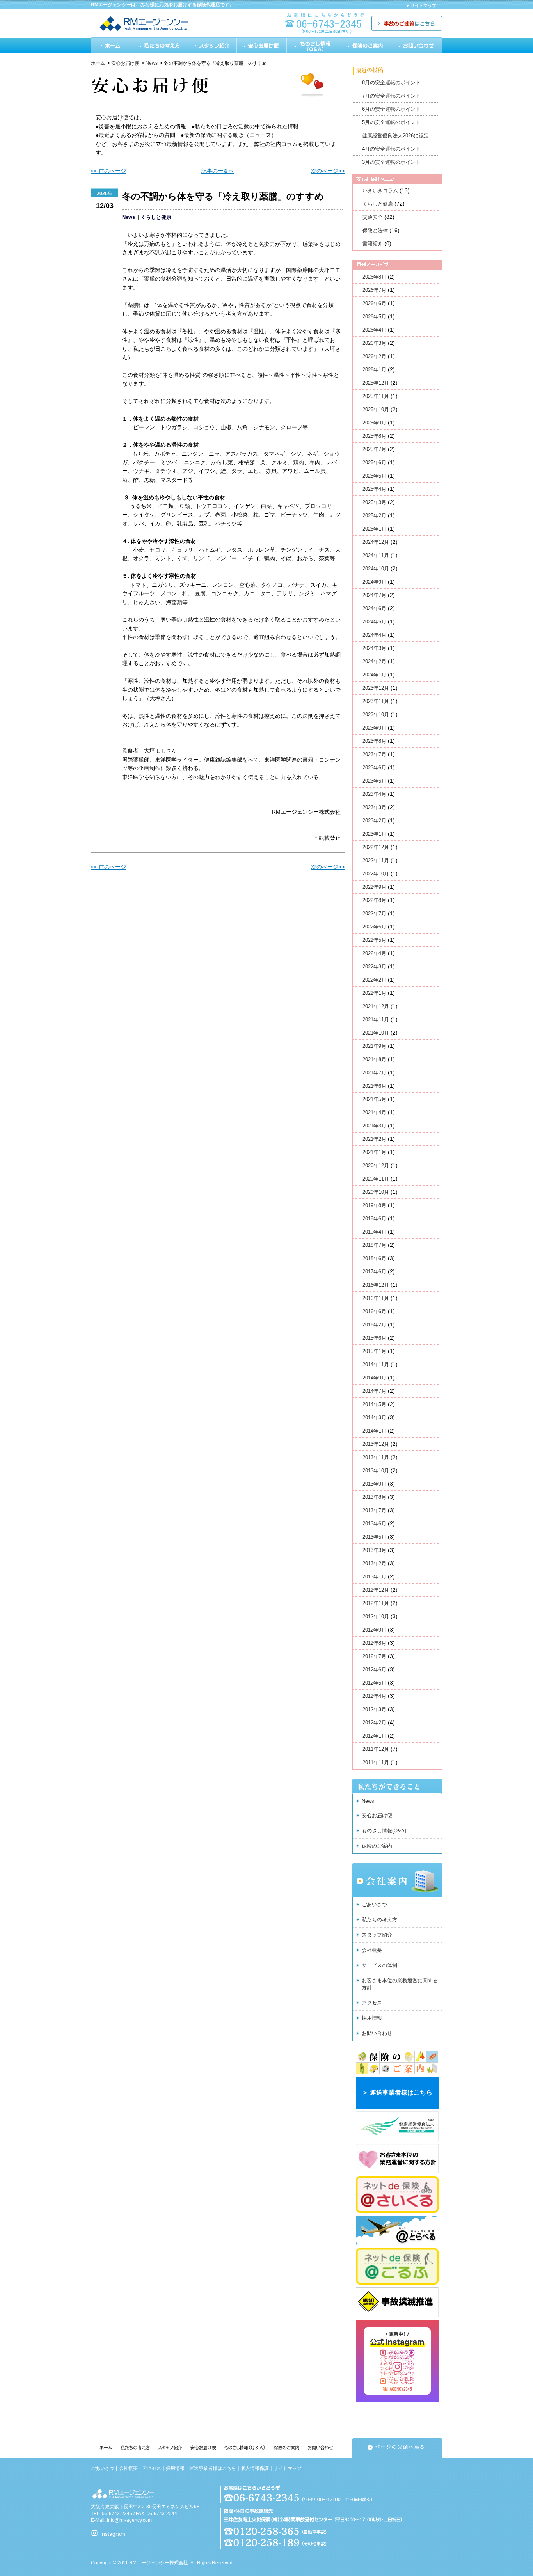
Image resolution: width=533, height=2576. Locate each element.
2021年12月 (376, 1006)
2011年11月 (376, 1762)
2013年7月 (374, 1510)
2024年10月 (376, 569)
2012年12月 (376, 1590)
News (129, 217)
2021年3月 (374, 1126)
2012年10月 (376, 1616)
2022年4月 (374, 953)
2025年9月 (374, 423)
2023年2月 (374, 821)
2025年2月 (374, 516)
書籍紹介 (373, 244)
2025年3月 (374, 502)
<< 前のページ (108, 171)
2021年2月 (374, 1139)
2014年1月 (374, 1431)
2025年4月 (374, 489)
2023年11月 (376, 701)
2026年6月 (374, 303)
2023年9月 (374, 728)
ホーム (112, 45)
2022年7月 (374, 913)
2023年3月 (374, 807)
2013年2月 (374, 1563)
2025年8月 (374, 436)
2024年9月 (374, 582)
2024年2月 (374, 661)
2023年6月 (374, 768)
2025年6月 (374, 462)
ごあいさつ (374, 1904)
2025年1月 (374, 529)
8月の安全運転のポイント (391, 83)
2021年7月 (374, 1073)
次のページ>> (328, 171)
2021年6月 (374, 1086)
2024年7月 (374, 595)
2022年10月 (376, 874)
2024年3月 (374, 648)
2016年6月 (374, 1311)
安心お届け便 (377, 1815)
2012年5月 (374, 1683)
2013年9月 (374, 1484)
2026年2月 (374, 356)
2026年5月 (374, 317)
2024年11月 (376, 555)
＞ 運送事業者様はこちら (397, 2092)
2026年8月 (374, 277)
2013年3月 (374, 1550)
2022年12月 (376, 847)
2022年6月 (374, 927)
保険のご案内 (366, 45)
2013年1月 (374, 1577)
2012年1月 (374, 1736)
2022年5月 (374, 940)
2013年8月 (374, 1497)
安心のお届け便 (262, 45)
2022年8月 (374, 900)
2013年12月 (376, 1444)
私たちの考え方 (160, 45)
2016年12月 (376, 1285)
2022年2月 (374, 980)
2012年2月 (374, 1723)
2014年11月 (376, 1364)
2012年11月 (376, 1603)
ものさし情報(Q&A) (384, 1831)
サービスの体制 (379, 1965)
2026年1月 (374, 370)
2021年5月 (374, 1099)
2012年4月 (374, 1696)
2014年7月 (374, 1391)
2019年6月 (374, 1219)
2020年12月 (376, 1166)
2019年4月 (374, 1232)
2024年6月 (374, 608)
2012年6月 (374, 1670)
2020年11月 (376, 1179)
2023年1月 (374, 834)
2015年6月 (374, 1338)
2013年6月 (374, 1524)
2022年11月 (376, 860)
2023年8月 (374, 741)
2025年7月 (374, 449)
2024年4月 (374, 635)
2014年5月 (374, 1404)
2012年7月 (374, 1656)
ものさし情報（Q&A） (314, 45)
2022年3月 (374, 967)
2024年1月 (374, 675)
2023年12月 (376, 688)
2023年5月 (374, 781)
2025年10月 (376, 409)
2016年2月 (374, 1325)
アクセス (372, 2003)
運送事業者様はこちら (213, 2468)
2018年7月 (374, 1245)
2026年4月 (374, 330)
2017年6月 (374, 1272)
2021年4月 (374, 1112)
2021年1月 (374, 1152)
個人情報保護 (255, 2468)
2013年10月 (376, 1471)
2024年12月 (376, 542)
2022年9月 (374, 887)
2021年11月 (376, 1020)
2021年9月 (374, 1046)
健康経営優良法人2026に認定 (395, 136)
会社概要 (372, 1950)
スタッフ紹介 (212, 45)
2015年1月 (374, 1351)
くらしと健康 (156, 217)
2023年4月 (374, 794)
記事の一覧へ (218, 171)
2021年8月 (374, 1059)
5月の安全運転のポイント (391, 122)
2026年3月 (374, 343)
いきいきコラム (380, 191)
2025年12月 (376, 383)
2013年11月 (376, 1457)
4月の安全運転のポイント (391, 149)
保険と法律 (375, 230)
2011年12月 (376, 1749)
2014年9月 (374, 1378)
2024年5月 (374, 622)
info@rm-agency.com (129, 2520)
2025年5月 (374, 476)
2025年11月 (376, 396)
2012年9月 (374, 1630)
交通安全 (373, 217)
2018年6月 (374, 1258)
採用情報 (372, 2018)
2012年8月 (374, 1643)
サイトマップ (423, 5)
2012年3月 (374, 1709)
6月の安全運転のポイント (391, 109)
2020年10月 (376, 1192)
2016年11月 (376, 1298)
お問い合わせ (416, 45)
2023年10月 (376, 715)
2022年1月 (374, 993)
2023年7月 (374, 754)
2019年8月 (374, 1205)
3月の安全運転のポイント (391, 162)
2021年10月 (376, 1033)
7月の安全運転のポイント (391, 96)
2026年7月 (374, 290)
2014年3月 (374, 1418)
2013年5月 (374, 1537)
